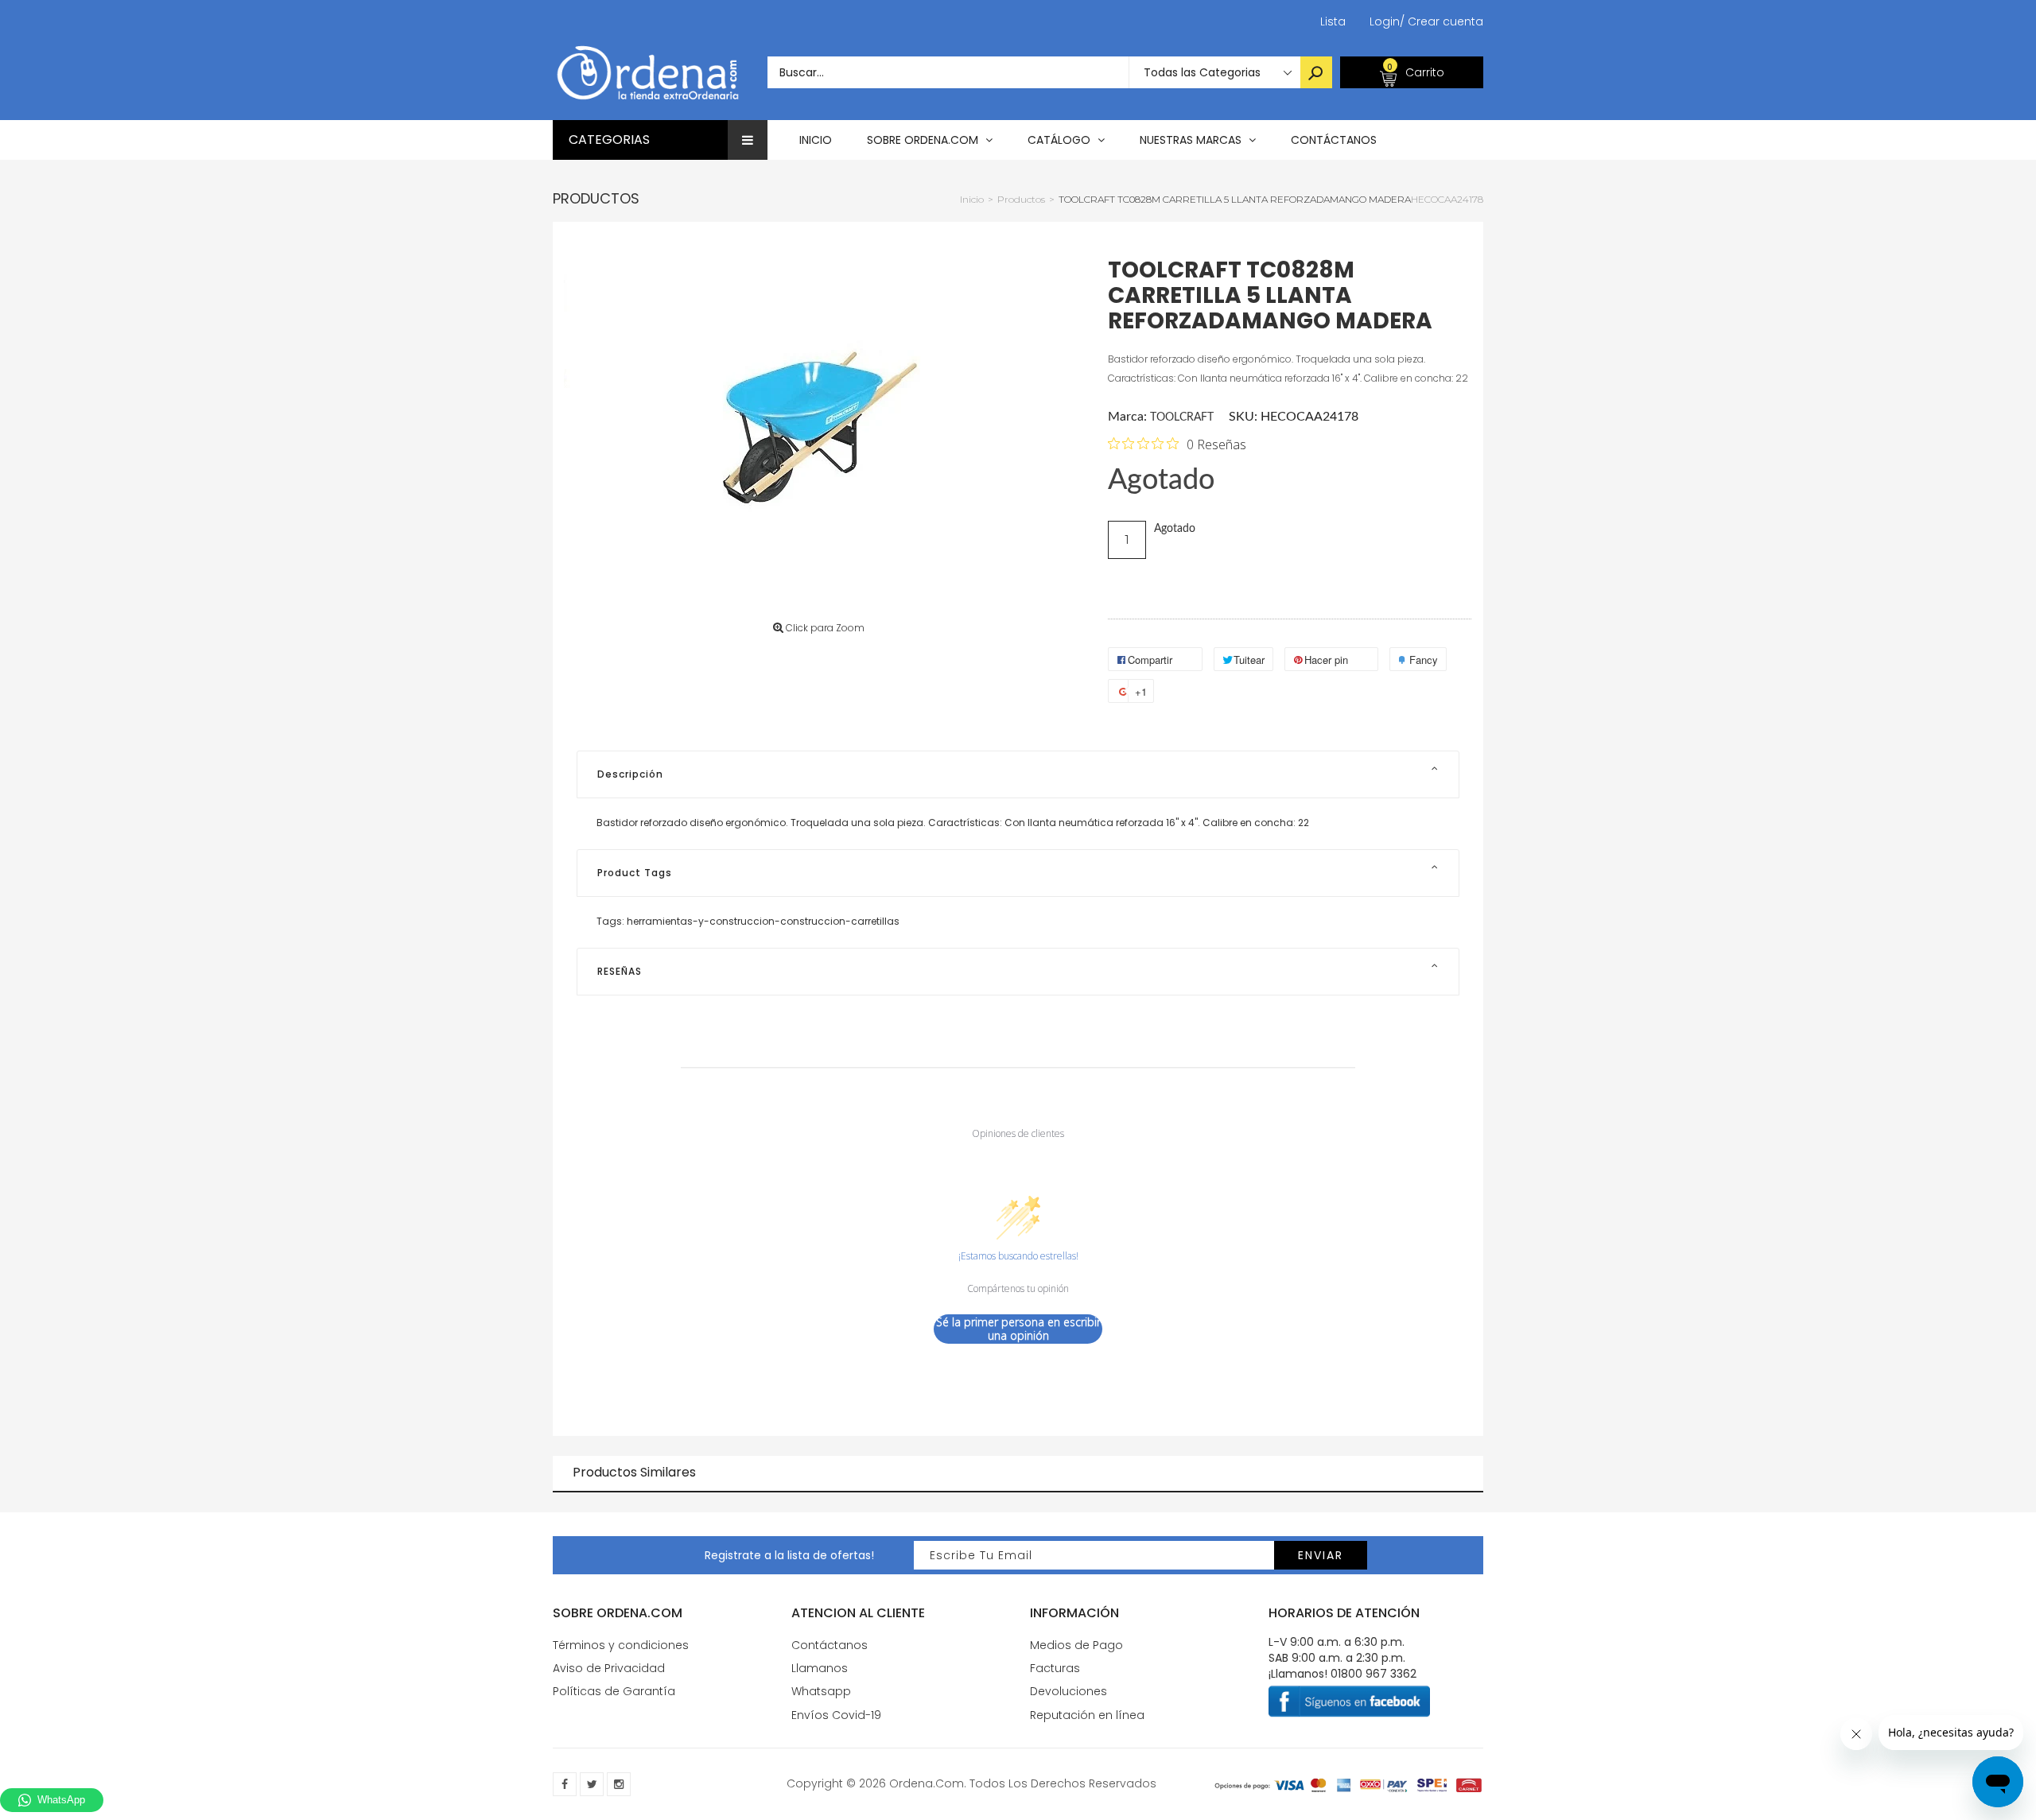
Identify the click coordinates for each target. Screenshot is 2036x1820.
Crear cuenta (1442, 21)
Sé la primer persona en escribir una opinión (1018, 1329)
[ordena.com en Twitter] (592, 1784)
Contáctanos (830, 1645)
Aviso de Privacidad (609, 1668)
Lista (1333, 21)
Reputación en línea (1087, 1715)
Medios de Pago (1076, 1645)
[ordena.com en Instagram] (619, 1784)
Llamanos (820, 1668)
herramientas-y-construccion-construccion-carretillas (763, 921)
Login (1385, 21)
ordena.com (927, 1783)
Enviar (1321, 1555)
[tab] (1018, 774)
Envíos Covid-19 (836, 1715)
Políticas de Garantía (614, 1691)
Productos (596, 198)
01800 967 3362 (1374, 1674)
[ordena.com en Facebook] (565, 1784)
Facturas (1055, 1668)
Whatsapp (821, 1691)
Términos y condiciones (621, 1645)
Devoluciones (1069, 1691)
